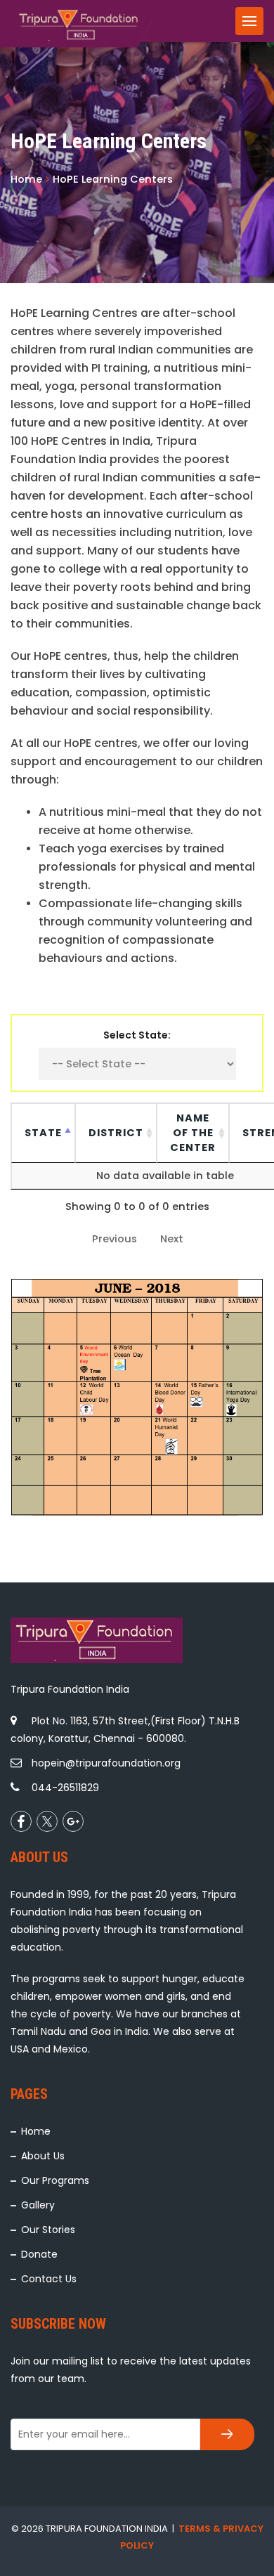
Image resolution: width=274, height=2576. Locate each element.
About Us (43, 2156)
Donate (39, 2254)
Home (36, 2131)
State (43, 1133)
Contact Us (49, 2279)
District (116, 1133)
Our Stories (48, 2230)
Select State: (137, 1035)
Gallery (38, 2205)
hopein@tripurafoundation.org (106, 1763)
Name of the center (193, 1133)
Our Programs (55, 2180)
